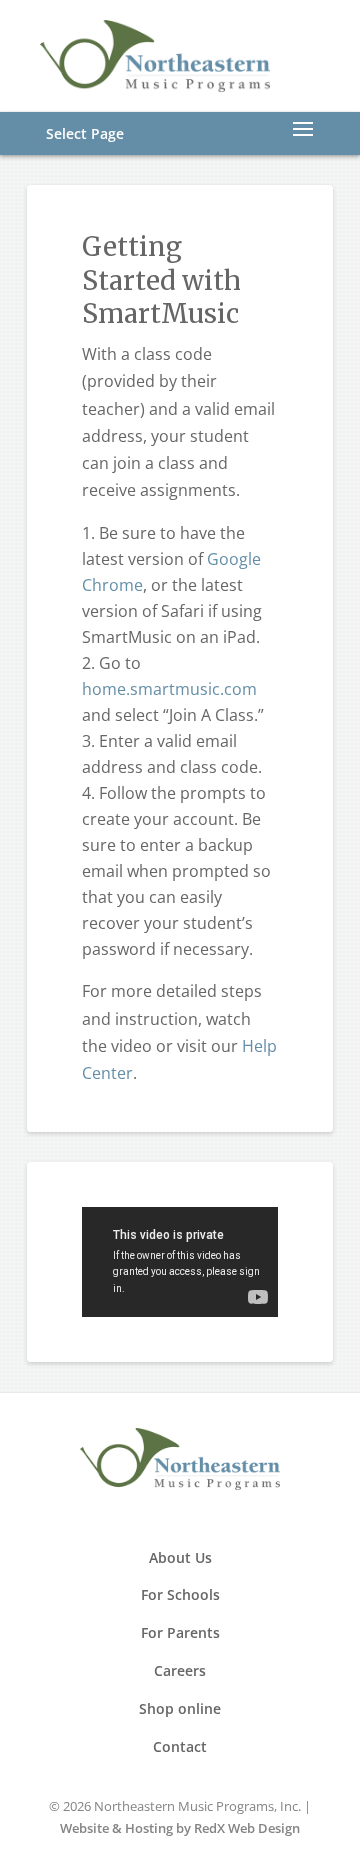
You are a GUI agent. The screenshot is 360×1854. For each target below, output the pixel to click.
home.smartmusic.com (169, 689)
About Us (180, 1557)
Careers (180, 1670)
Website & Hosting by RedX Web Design (180, 1828)
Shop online (180, 1708)
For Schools (180, 1594)
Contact (180, 1746)
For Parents (180, 1632)
